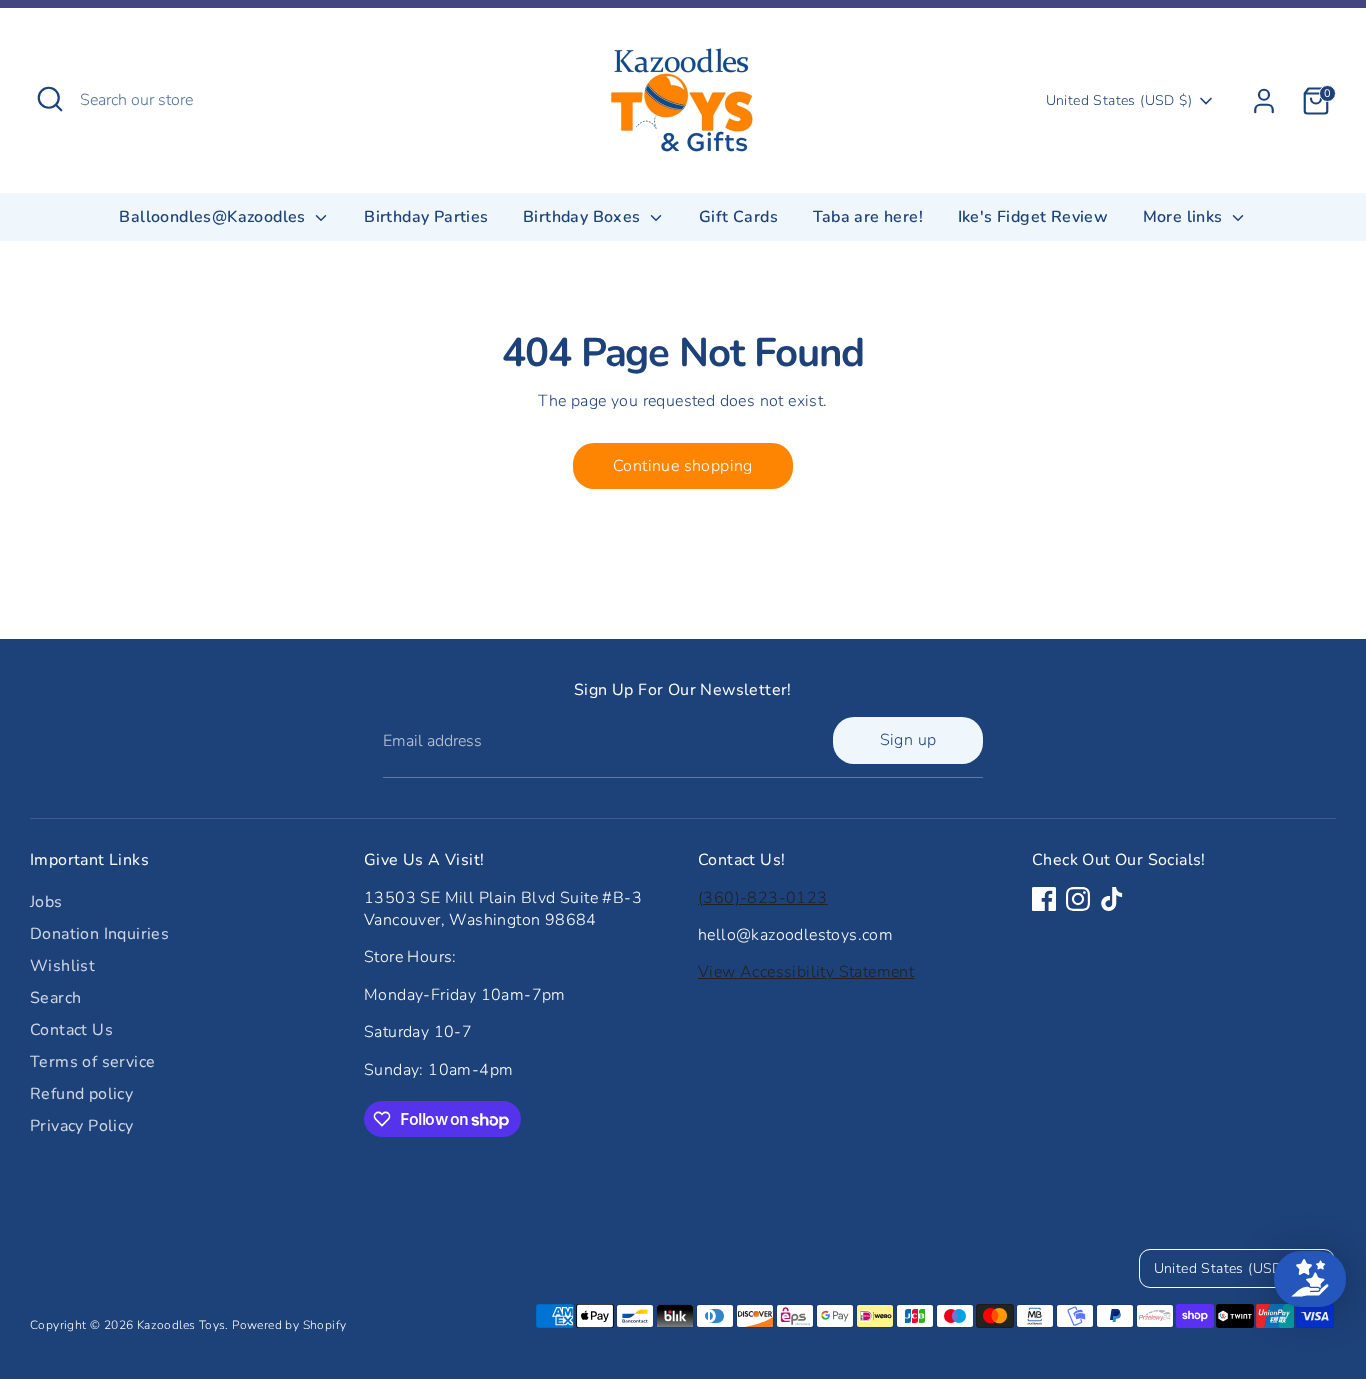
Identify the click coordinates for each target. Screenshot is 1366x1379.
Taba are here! (868, 217)
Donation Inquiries (99, 934)
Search (55, 998)
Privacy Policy (82, 1126)
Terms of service (92, 1062)
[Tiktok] (1112, 899)
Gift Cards (738, 217)
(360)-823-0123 (763, 898)
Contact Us (71, 1030)
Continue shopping (683, 466)
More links (1185, 217)
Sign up (908, 740)
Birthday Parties (426, 217)
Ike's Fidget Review (1033, 217)
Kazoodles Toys (181, 1325)
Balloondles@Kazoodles (214, 217)
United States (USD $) (1119, 100)
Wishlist (62, 966)
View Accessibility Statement (806, 972)
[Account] (1264, 101)
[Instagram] (1078, 899)
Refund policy (81, 1094)
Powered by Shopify (289, 1325)
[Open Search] (50, 99)
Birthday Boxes (584, 217)
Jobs (46, 902)
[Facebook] (1044, 899)
